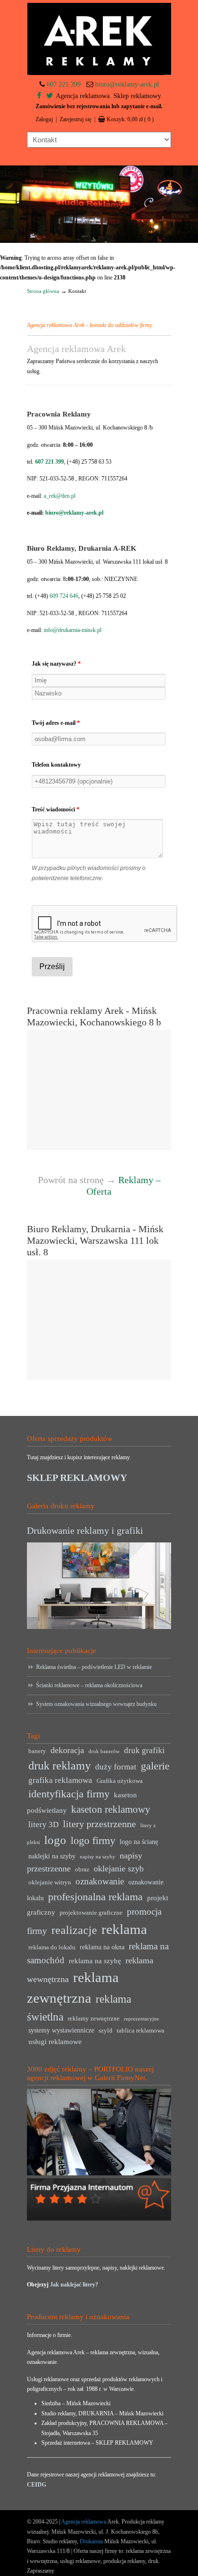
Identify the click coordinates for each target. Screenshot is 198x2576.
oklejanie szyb (119, 1869)
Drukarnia (91, 2541)
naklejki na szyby (52, 1856)
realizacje (74, 1930)
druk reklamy (60, 1766)
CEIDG (37, 2485)
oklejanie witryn (50, 1882)
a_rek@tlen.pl (60, 496)
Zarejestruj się (75, 119)
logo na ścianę (139, 1842)
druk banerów (104, 1751)
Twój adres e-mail (56, 723)
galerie (155, 1766)
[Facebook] (39, 96)
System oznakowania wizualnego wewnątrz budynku (96, 1704)
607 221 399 (64, 84)
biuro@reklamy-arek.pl (127, 84)
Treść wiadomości (56, 809)
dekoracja (67, 1750)
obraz (82, 1869)
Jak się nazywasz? (56, 664)
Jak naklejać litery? (74, 2285)
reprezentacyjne (142, 2019)
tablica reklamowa (141, 2031)
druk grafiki (144, 1750)
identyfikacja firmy (69, 1794)
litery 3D (43, 1825)
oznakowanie (100, 1881)
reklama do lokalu (52, 1947)
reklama (124, 1929)
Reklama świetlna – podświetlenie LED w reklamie (94, 1667)
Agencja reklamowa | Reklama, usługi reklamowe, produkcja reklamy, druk (99, 39)
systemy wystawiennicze (61, 2030)
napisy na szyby (98, 1857)
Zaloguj (44, 119)
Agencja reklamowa (84, 2522)
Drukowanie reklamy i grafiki (85, 1530)
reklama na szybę (95, 1961)
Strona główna (43, 291)
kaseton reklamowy (111, 1809)
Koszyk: (130, 119)
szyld (105, 2031)
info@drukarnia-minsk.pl (73, 630)
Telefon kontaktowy (56, 765)
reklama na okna (102, 1947)
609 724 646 (64, 596)
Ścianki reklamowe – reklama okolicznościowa (89, 1685)
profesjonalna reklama (95, 1897)
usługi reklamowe (55, 2041)
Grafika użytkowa (120, 1781)
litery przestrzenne (99, 1824)
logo (55, 1840)
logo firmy (93, 1840)
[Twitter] (49, 96)
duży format (116, 1767)
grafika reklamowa (60, 1780)
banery (37, 1751)
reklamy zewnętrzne (94, 2019)
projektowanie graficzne (91, 1913)
